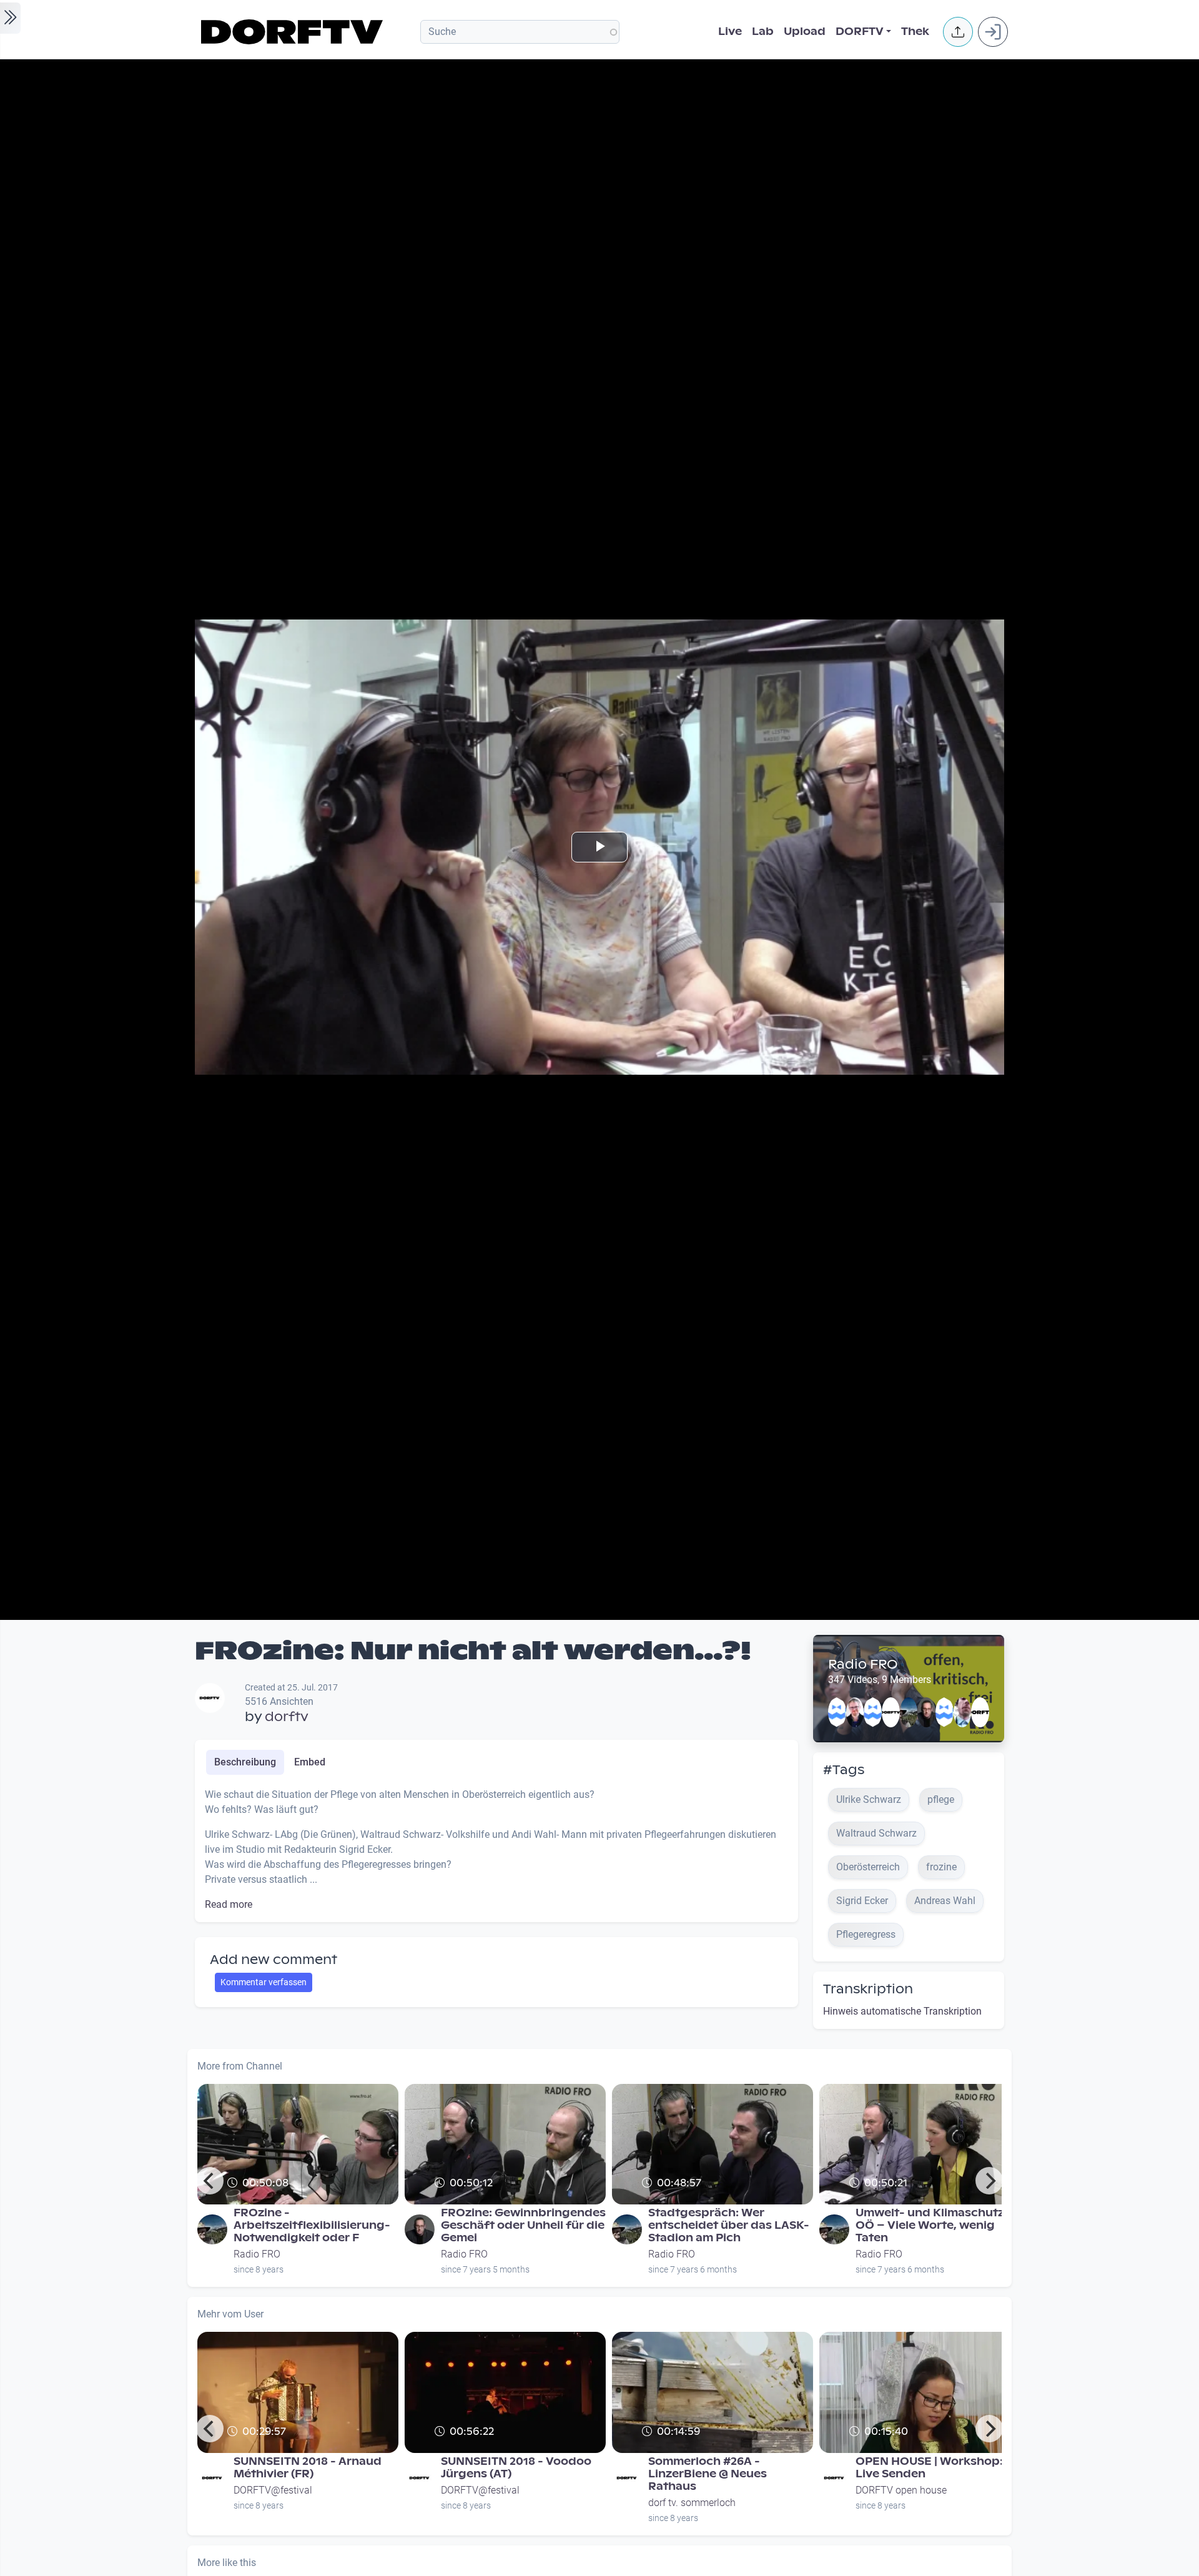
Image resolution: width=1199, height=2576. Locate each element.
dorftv (287, 1717)
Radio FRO (863, 1664)
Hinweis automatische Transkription (902, 2011)
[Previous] (210, 2181)
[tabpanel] (496, 1850)
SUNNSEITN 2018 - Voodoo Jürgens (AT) (516, 2468)
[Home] (294, 32)
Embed (310, 1762)
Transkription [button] (868, 1989)
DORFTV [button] (860, 32)
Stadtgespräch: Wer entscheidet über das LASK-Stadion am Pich (729, 2225)
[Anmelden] (993, 32)
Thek (915, 32)
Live (730, 32)
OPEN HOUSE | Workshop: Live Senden (929, 2468)
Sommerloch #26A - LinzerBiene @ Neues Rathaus (708, 2474)
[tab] (245, 1762)
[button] (958, 32)
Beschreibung (245, 1762)
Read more (229, 1904)
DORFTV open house (901, 2490)
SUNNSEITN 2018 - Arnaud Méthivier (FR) (308, 2468)
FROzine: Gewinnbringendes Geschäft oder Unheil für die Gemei (523, 2225)
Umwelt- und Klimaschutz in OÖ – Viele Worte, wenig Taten (936, 2225)
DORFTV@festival (273, 2490)
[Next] (989, 2181)
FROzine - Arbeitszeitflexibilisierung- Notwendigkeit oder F (312, 2225)
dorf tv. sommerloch (692, 2503)
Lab (763, 32)
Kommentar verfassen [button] (264, 1982)
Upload (805, 32)
